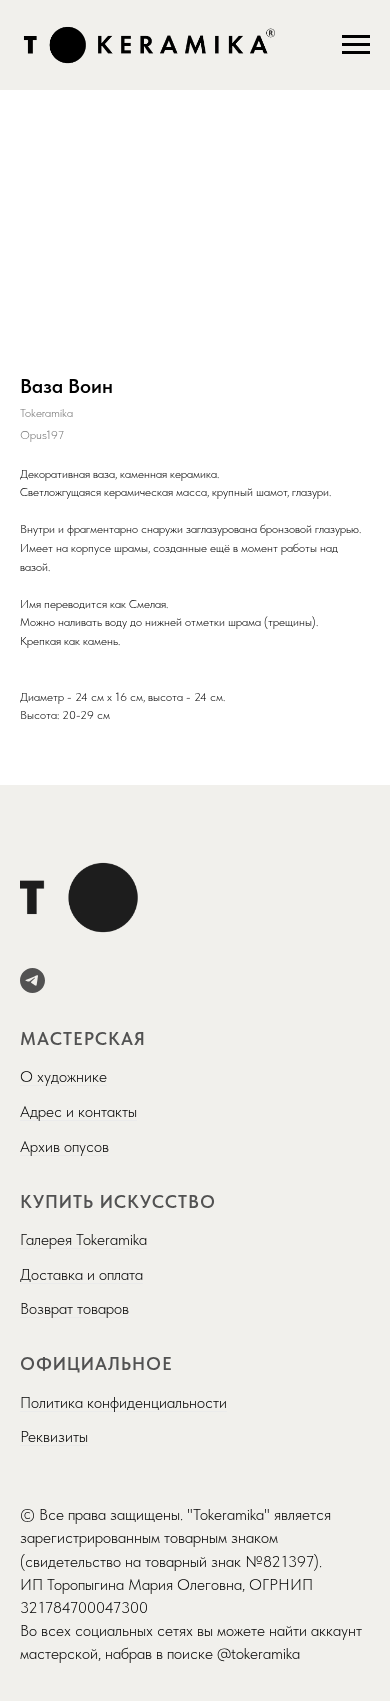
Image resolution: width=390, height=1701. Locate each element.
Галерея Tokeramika (83, 1239)
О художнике (63, 1076)
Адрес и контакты (78, 1111)
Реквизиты (54, 1436)
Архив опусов (64, 1146)
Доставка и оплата (81, 1274)
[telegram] (32, 980)
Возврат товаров (74, 1308)
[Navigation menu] (356, 45)
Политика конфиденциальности (123, 1402)
